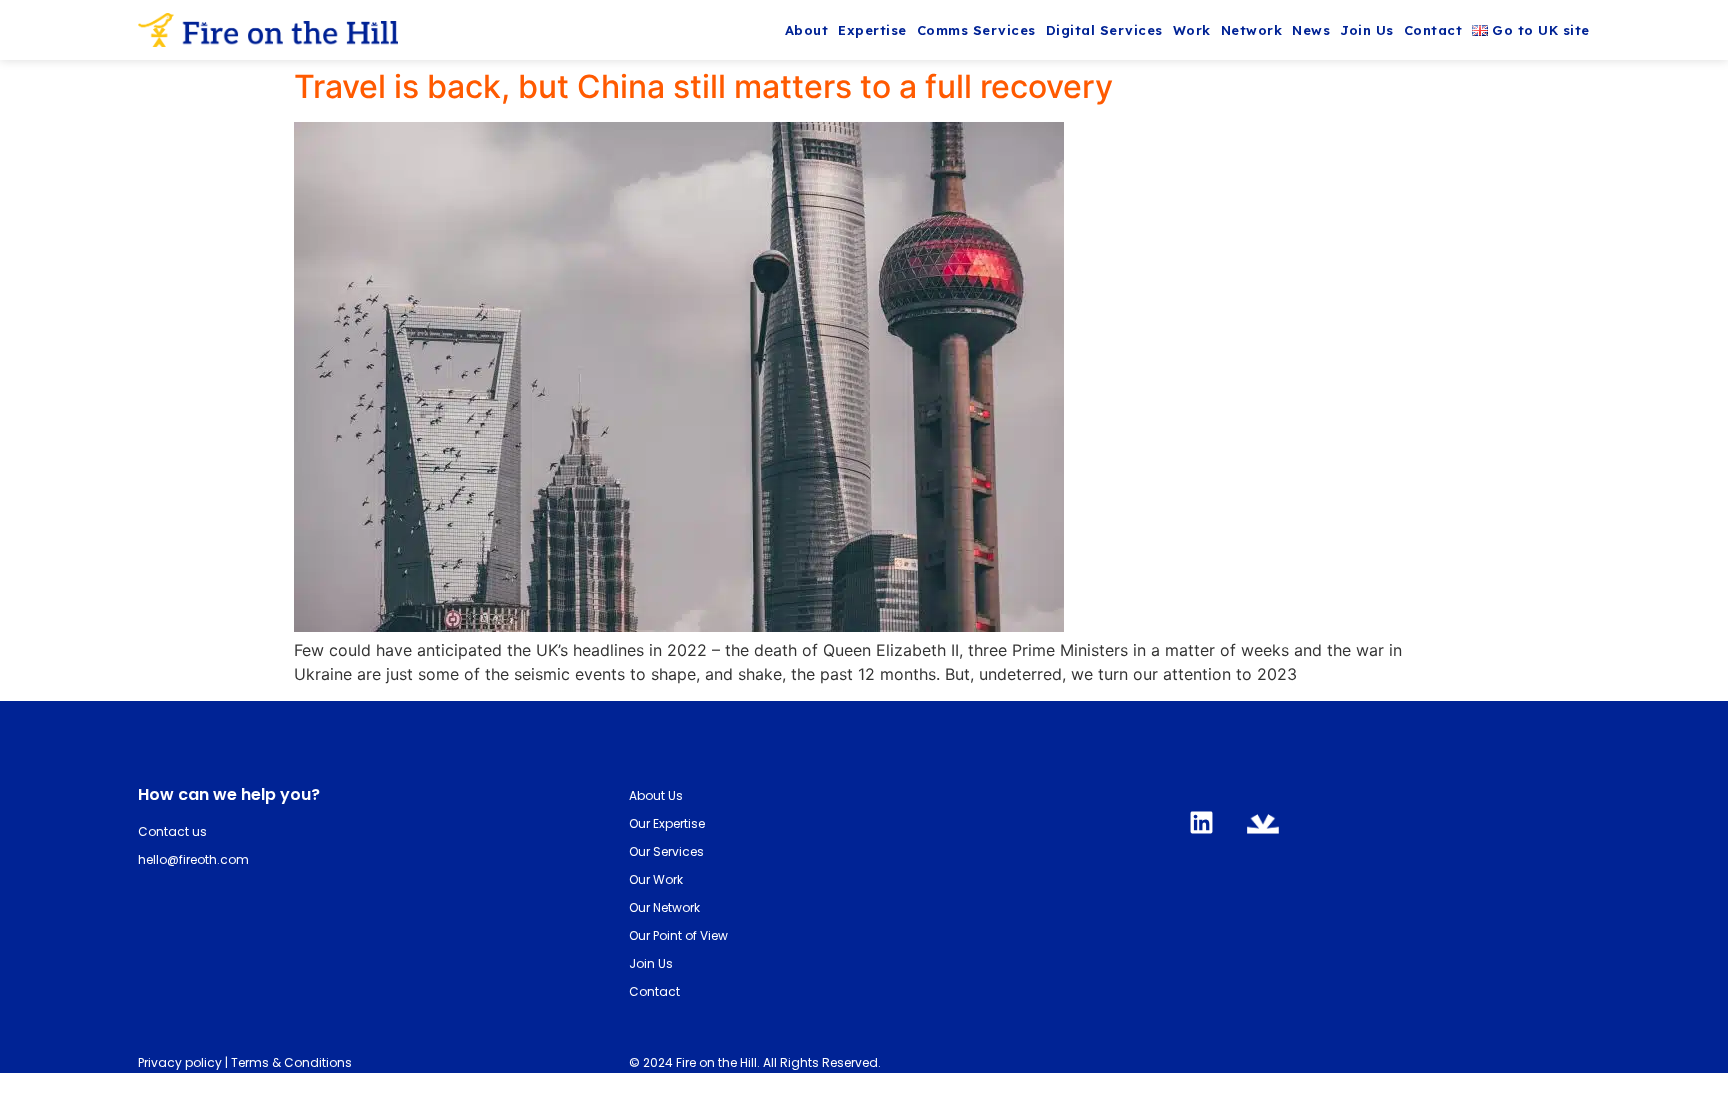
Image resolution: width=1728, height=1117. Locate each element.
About (807, 30)
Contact (1433, 30)
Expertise (872, 30)
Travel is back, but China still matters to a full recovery (703, 86)
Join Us (1367, 30)
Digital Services (1104, 30)
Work (1192, 30)
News (1311, 30)
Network (1252, 30)
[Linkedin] (1202, 822)
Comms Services (976, 30)
